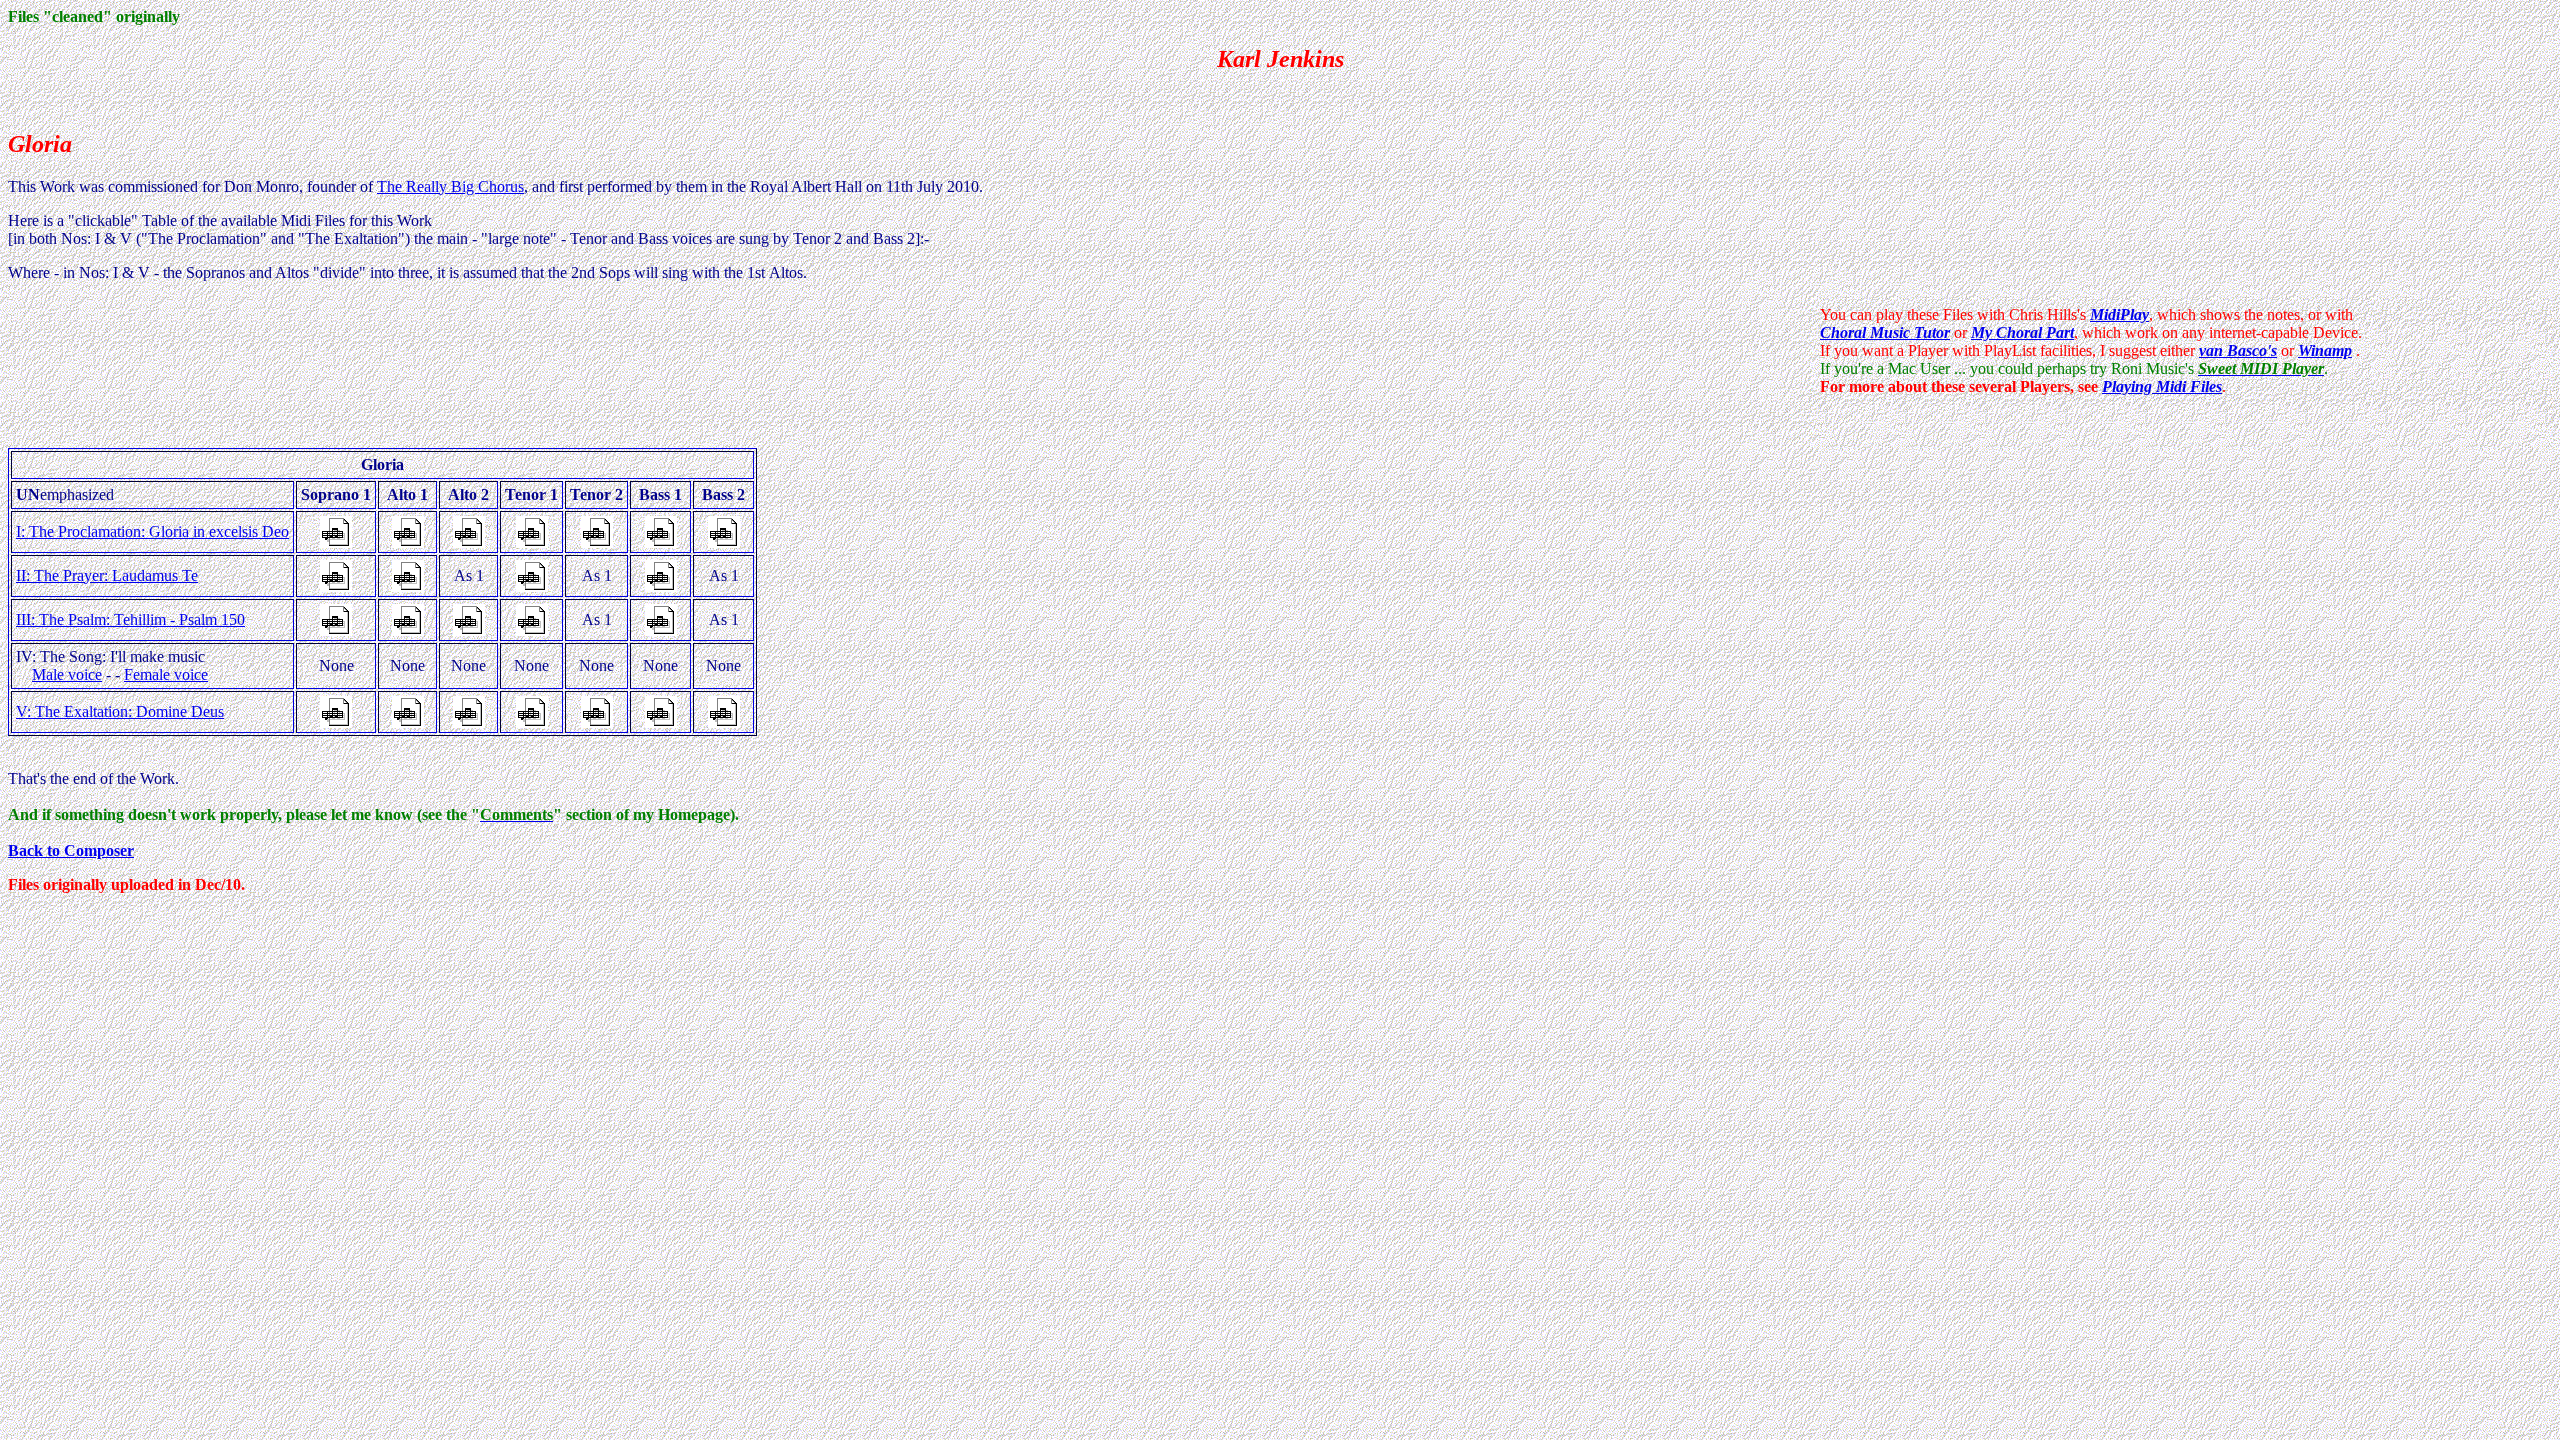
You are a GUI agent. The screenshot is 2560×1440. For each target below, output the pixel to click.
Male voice (67, 674)
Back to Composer (71, 850)
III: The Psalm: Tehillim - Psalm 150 (130, 619)
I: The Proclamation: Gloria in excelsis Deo (152, 531)
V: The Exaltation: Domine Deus (120, 711)
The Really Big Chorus (450, 186)
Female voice (166, 674)
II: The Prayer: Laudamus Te (107, 575)
